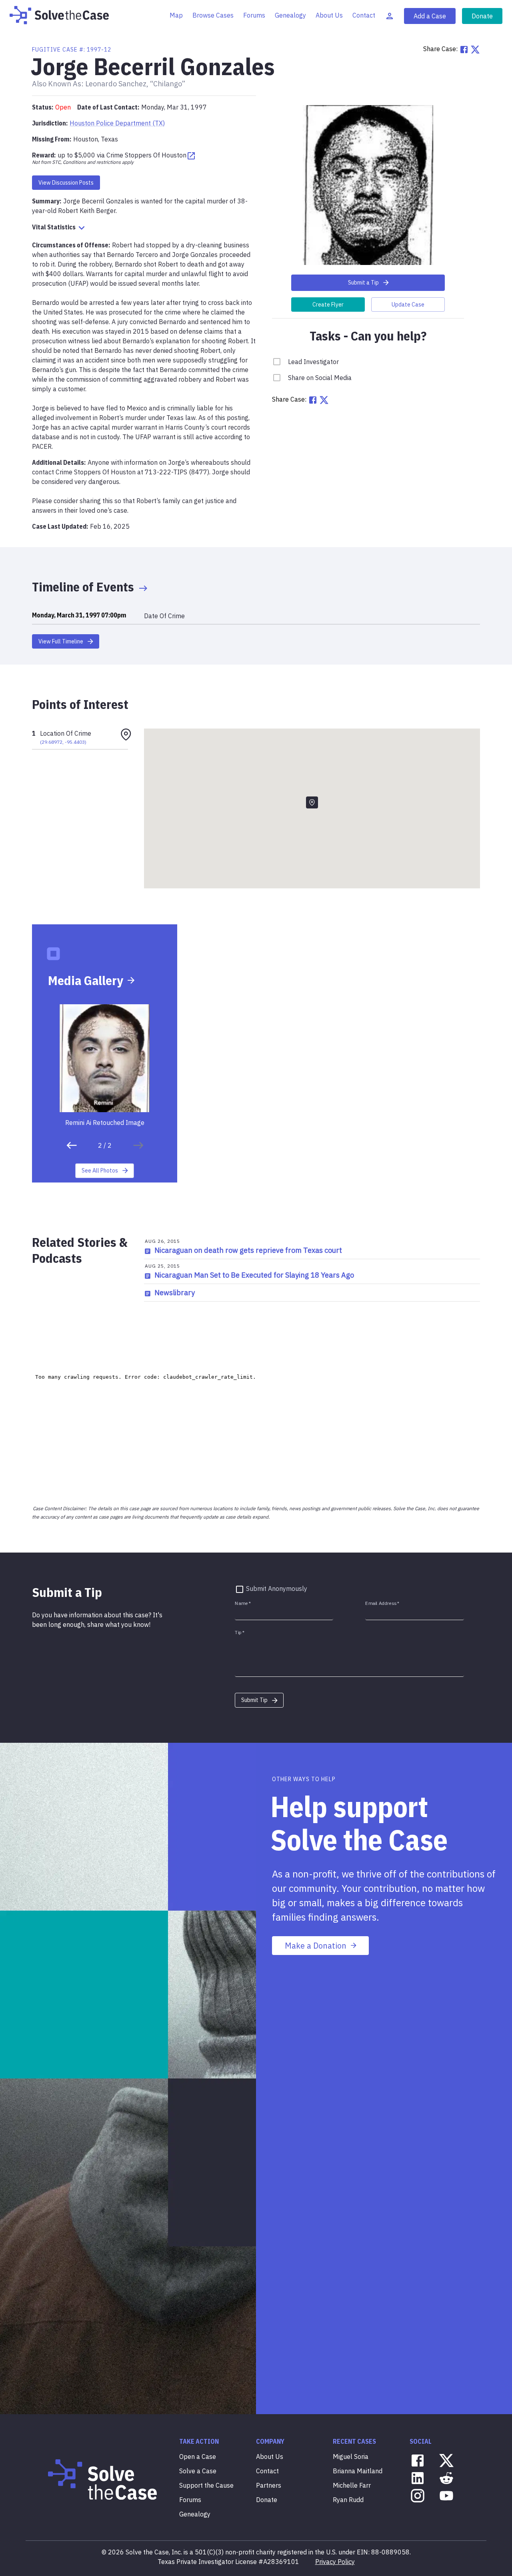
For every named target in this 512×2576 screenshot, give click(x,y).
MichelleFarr (352, 2485)
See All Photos (100, 1171)
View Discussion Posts (66, 183)
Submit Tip (254, 1700)
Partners (269, 2485)
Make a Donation (316, 1946)
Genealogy (290, 15)
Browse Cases (213, 15)
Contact (364, 15)
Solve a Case (198, 2471)
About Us (329, 15)
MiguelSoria (351, 2457)
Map (176, 15)
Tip (240, 1633)
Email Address (382, 1604)
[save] (72, 1145)
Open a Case (198, 2457)
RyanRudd (348, 2500)
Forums (254, 15)
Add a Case (430, 16)
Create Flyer (328, 305)
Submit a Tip (363, 283)
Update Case (408, 305)
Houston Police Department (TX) (117, 123)
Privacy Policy (335, 2562)
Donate (482, 16)
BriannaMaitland (358, 2471)
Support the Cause (206, 2485)
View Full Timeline (61, 641)
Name (243, 1604)
